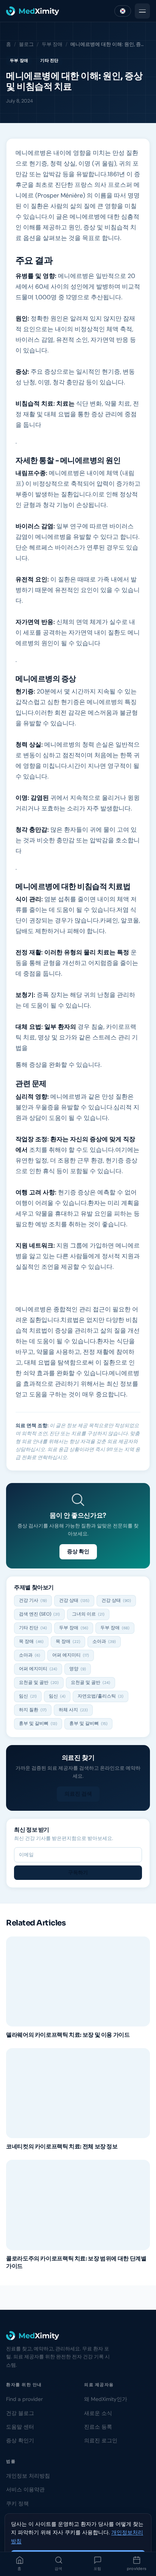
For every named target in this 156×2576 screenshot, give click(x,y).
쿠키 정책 (17, 2503)
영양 (78, 1669)
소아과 (104, 1641)
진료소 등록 (98, 2427)
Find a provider (24, 2399)
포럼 (97, 2569)
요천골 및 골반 (39, 1682)
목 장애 (31, 1641)
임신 (28, 1696)
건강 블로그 (20, 2413)
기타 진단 (49, 60)
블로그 (26, 44)
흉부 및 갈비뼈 (38, 1723)
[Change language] (123, 11)
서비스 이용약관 (25, 2489)
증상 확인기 (20, 2440)
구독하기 (78, 1872)
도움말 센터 (20, 2427)
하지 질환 (33, 1710)
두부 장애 (52, 44)
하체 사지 (73, 1710)
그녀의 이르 (88, 1614)
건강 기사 (33, 1600)
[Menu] (142, 11)
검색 (58, 2569)
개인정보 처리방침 (28, 2476)
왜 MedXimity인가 (106, 2399)
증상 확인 (78, 1551)
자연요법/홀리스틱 (101, 1696)
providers (137, 2569)
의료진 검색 (78, 1794)
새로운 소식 (98, 2413)
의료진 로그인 (101, 2440)
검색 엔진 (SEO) (39, 1614)
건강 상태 (74, 1600)
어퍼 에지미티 (71, 1655)
